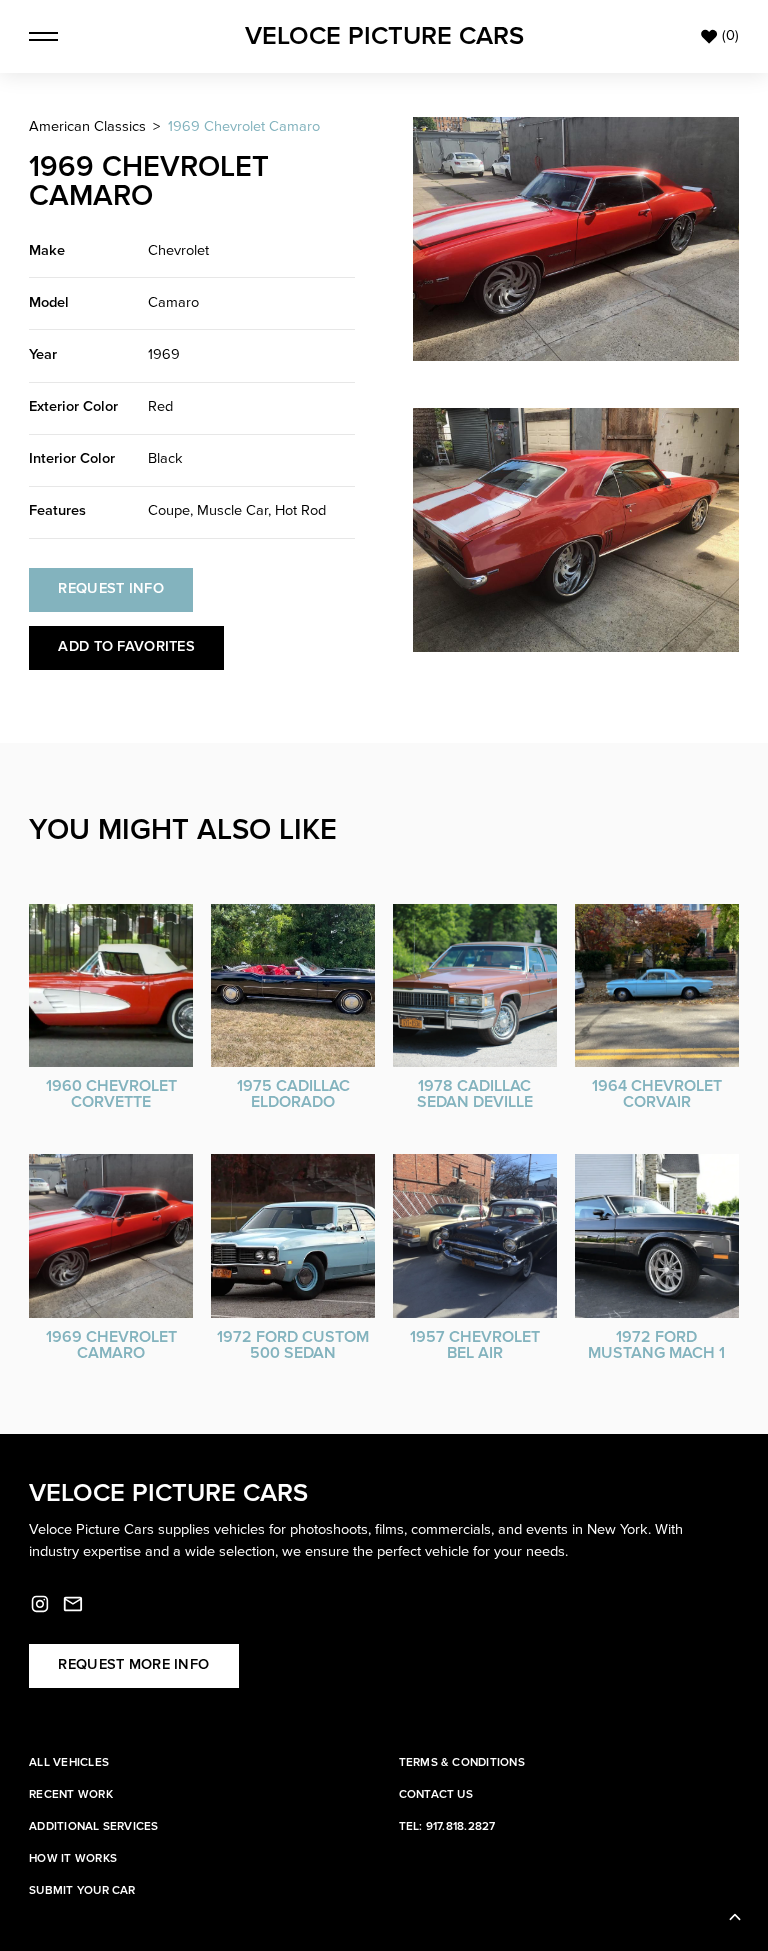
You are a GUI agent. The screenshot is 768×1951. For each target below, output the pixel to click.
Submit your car (82, 1890)
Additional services (93, 1826)
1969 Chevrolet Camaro (244, 127)
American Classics (87, 127)
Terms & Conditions (462, 1762)
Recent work (71, 1794)
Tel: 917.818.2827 (447, 1826)
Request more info (133, 1665)
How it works (73, 1858)
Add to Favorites (126, 647)
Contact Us (436, 1794)
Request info (111, 589)
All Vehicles (69, 1762)
